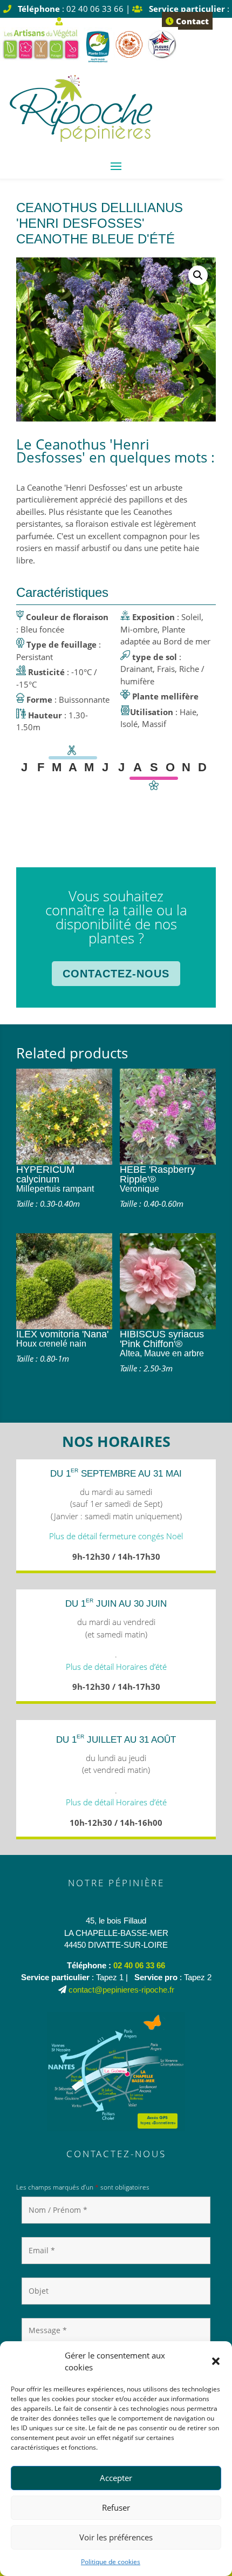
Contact (191, 21)
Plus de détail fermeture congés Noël (116, 1536)
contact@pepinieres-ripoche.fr (121, 1990)
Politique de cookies (111, 2562)
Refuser (116, 2507)
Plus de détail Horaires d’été (116, 1667)
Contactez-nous (116, 974)
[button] (216, 2361)
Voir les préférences (116, 2537)
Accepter (116, 2478)
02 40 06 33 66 (139, 1965)
